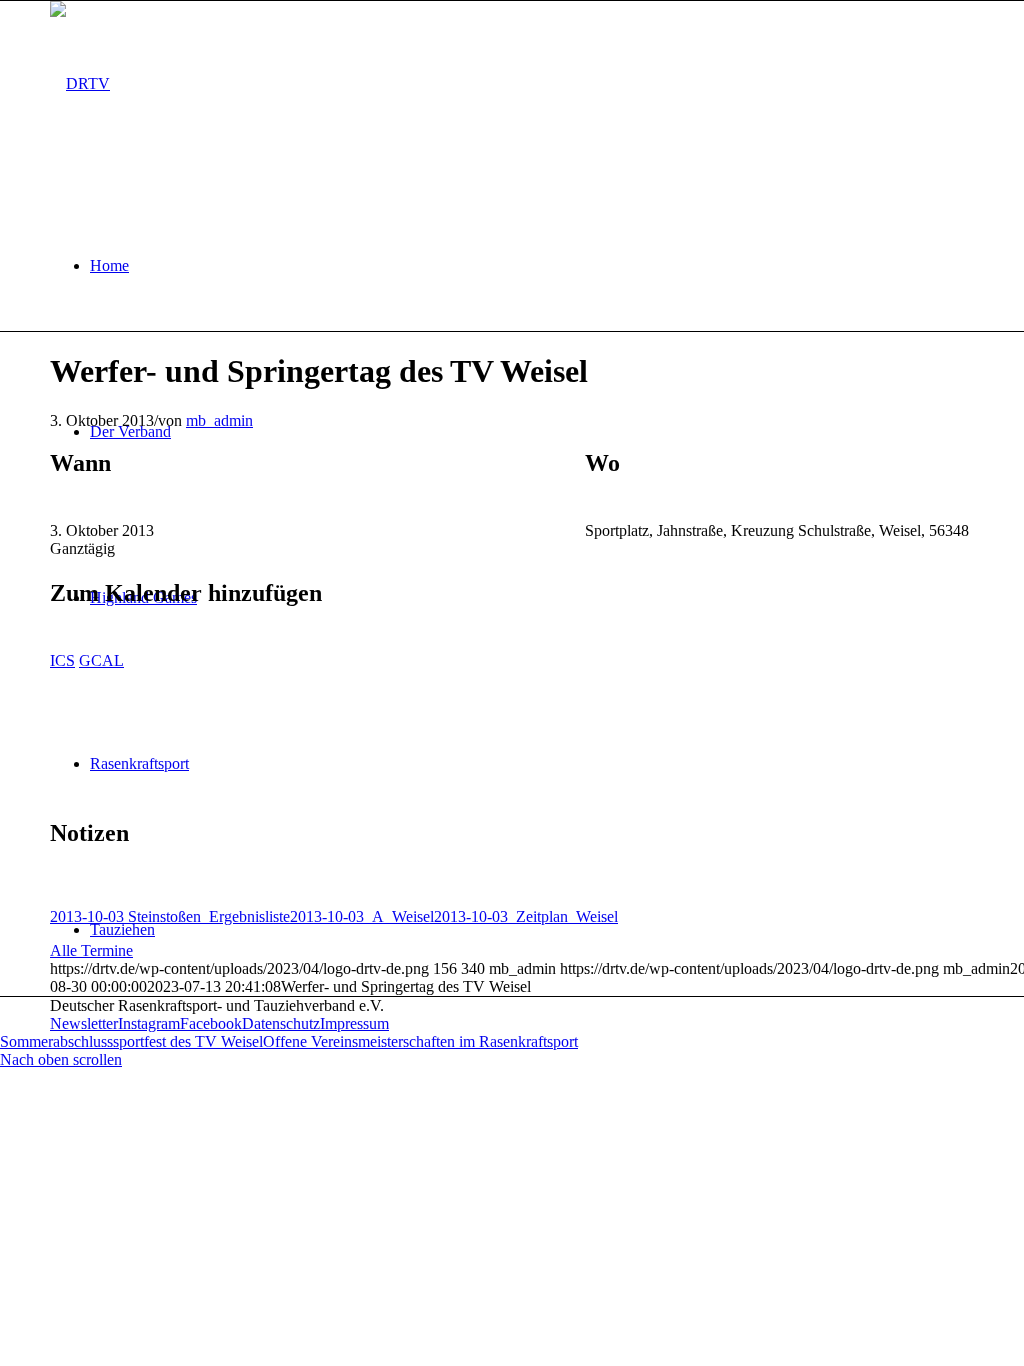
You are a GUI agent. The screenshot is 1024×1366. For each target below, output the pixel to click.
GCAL (101, 660)
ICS (62, 660)
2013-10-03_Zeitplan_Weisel (526, 916)
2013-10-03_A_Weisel (362, 916)
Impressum (354, 1023)
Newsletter (84, 1023)
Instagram (149, 1023)
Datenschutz (281, 1023)
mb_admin (219, 420)
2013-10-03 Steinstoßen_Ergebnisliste (170, 916)
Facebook (211, 1023)
